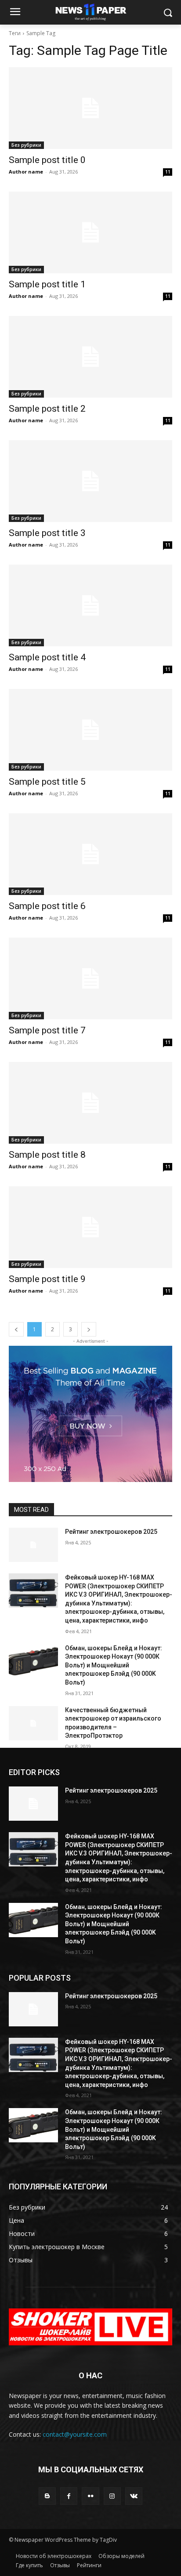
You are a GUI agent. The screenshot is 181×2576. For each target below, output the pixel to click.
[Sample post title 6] (90, 854)
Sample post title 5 (47, 782)
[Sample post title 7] (90, 978)
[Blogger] (47, 2496)
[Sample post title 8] (90, 1103)
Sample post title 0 (47, 160)
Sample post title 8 (47, 1155)
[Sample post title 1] (90, 232)
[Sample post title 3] (90, 481)
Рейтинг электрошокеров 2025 (111, 1532)
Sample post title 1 (47, 284)
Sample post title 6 (47, 906)
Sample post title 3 (47, 533)
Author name (26, 172)
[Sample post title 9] (90, 1227)
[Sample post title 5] (90, 730)
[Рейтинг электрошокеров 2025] (33, 1545)
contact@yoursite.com (75, 2434)
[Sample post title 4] (90, 605)
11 (168, 172)
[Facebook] (69, 2496)
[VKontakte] (134, 2496)
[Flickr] (90, 2496)
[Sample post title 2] (90, 357)
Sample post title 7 (47, 1030)
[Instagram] (112, 2496)
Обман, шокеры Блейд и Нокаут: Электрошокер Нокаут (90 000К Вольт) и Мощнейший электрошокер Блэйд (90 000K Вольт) (114, 1665)
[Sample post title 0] (90, 108)
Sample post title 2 (47, 409)
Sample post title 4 (47, 657)
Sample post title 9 (47, 1279)
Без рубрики (26, 145)
